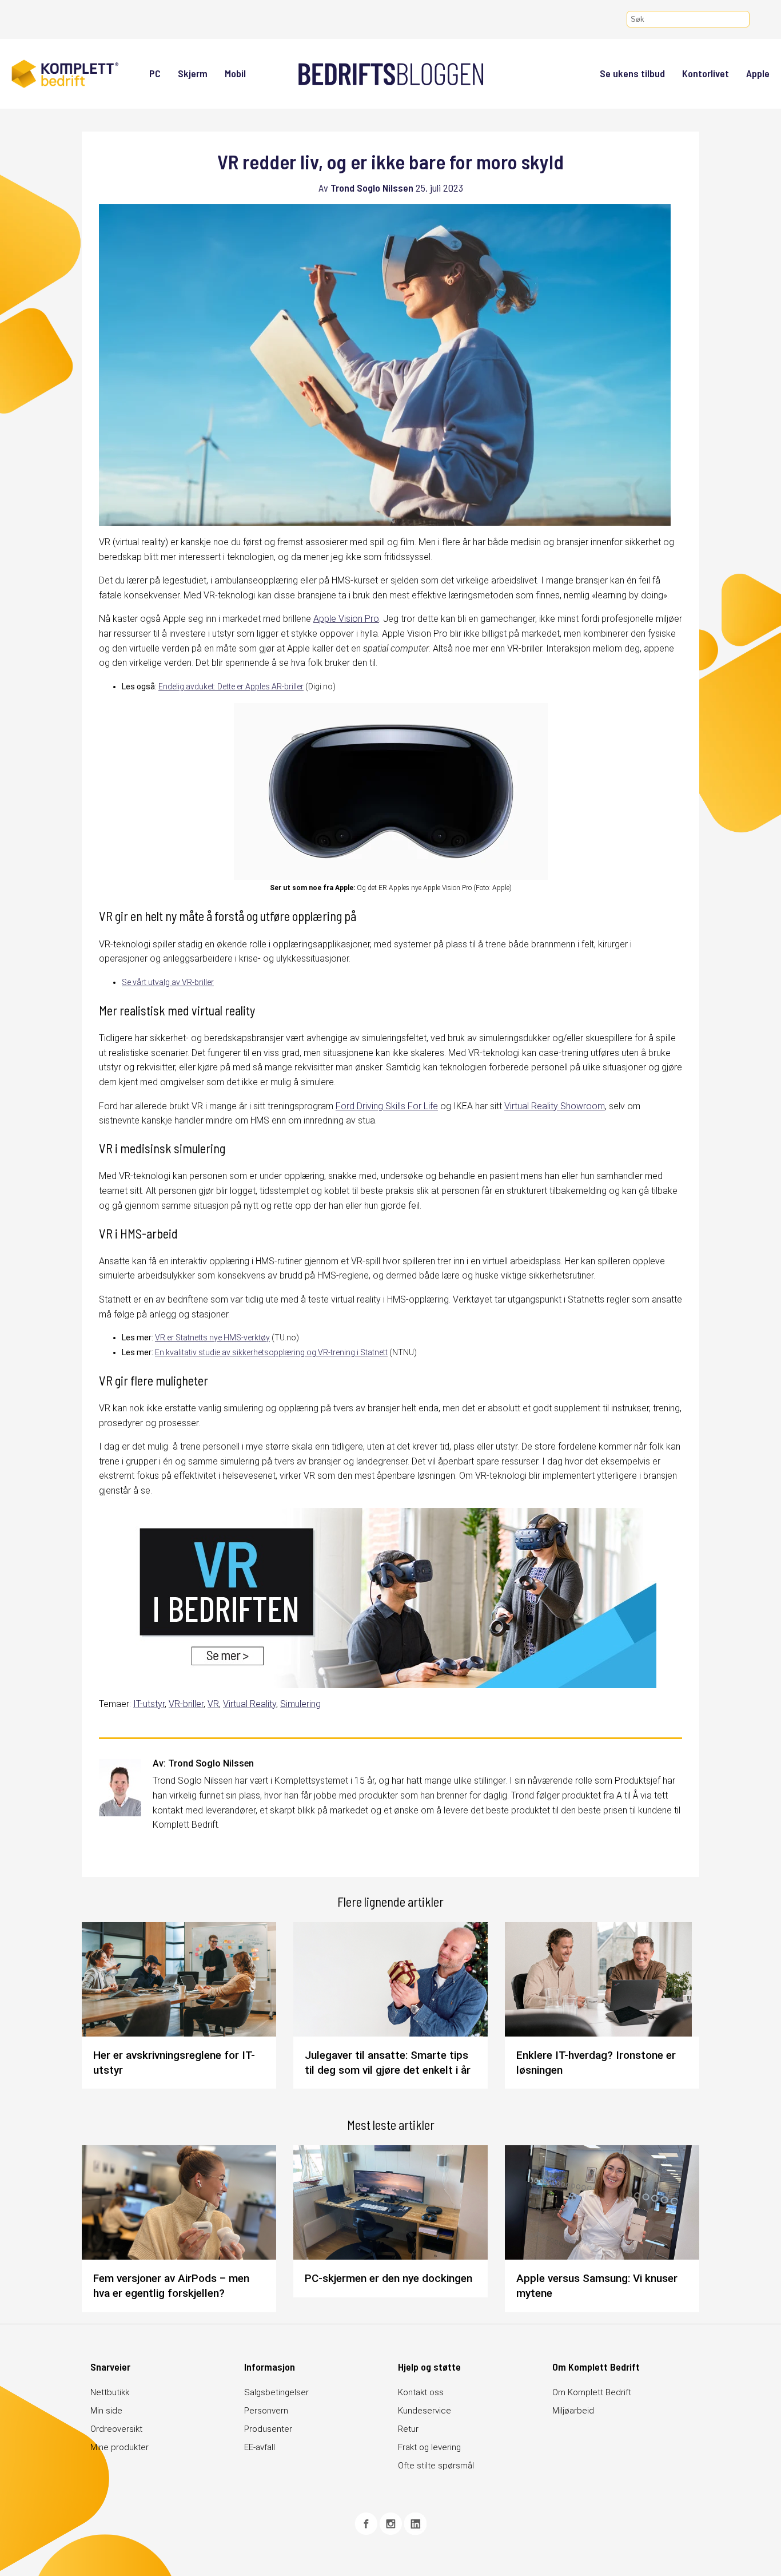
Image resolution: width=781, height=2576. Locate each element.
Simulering (300, 1704)
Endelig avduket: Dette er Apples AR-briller (231, 686)
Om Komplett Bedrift (592, 2392)
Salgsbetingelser (276, 2392)
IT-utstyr (149, 1704)
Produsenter (268, 2429)
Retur (408, 2429)
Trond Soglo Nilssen (372, 188)
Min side (106, 2411)
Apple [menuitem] (758, 73)
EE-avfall (260, 2447)
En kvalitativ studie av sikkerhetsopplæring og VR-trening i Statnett (271, 1352)
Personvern (266, 2411)
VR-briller (186, 1704)
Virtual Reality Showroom (555, 1106)
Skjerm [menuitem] (193, 73)
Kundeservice (425, 2411)
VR (213, 1704)
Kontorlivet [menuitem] (706, 73)
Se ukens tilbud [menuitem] (632, 73)
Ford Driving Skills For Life (387, 1106)
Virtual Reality (250, 1704)
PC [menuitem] (155, 73)
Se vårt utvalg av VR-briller (168, 982)
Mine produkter (119, 2447)
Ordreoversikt (116, 2429)
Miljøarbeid (573, 2411)
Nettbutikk (110, 2392)
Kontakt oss (421, 2392)
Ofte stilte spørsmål (436, 2466)
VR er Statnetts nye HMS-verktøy (212, 1337)
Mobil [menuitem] (235, 73)
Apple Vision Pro (346, 619)
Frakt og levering (429, 2447)
